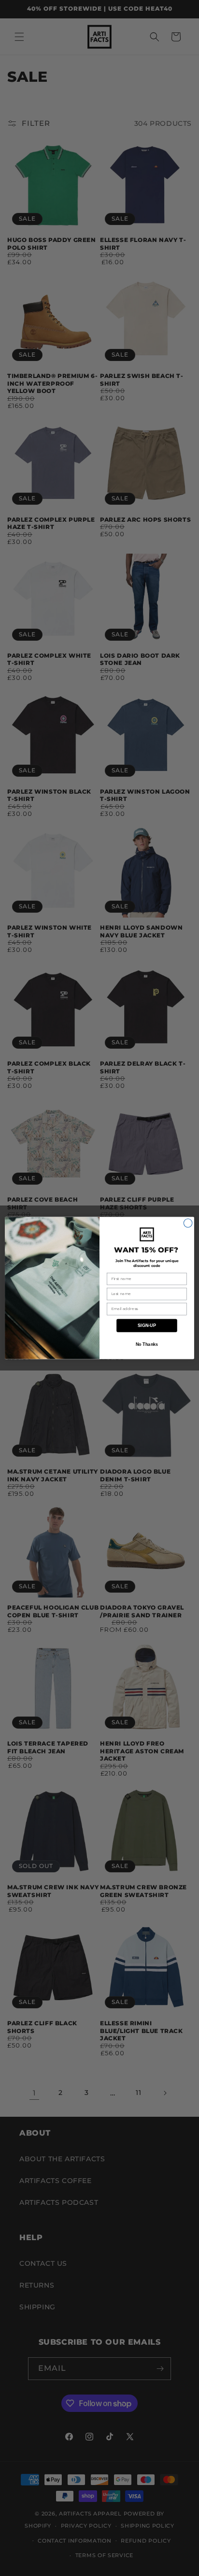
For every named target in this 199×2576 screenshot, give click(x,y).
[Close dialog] (188, 1223)
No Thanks (147, 1344)
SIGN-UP (147, 1326)
